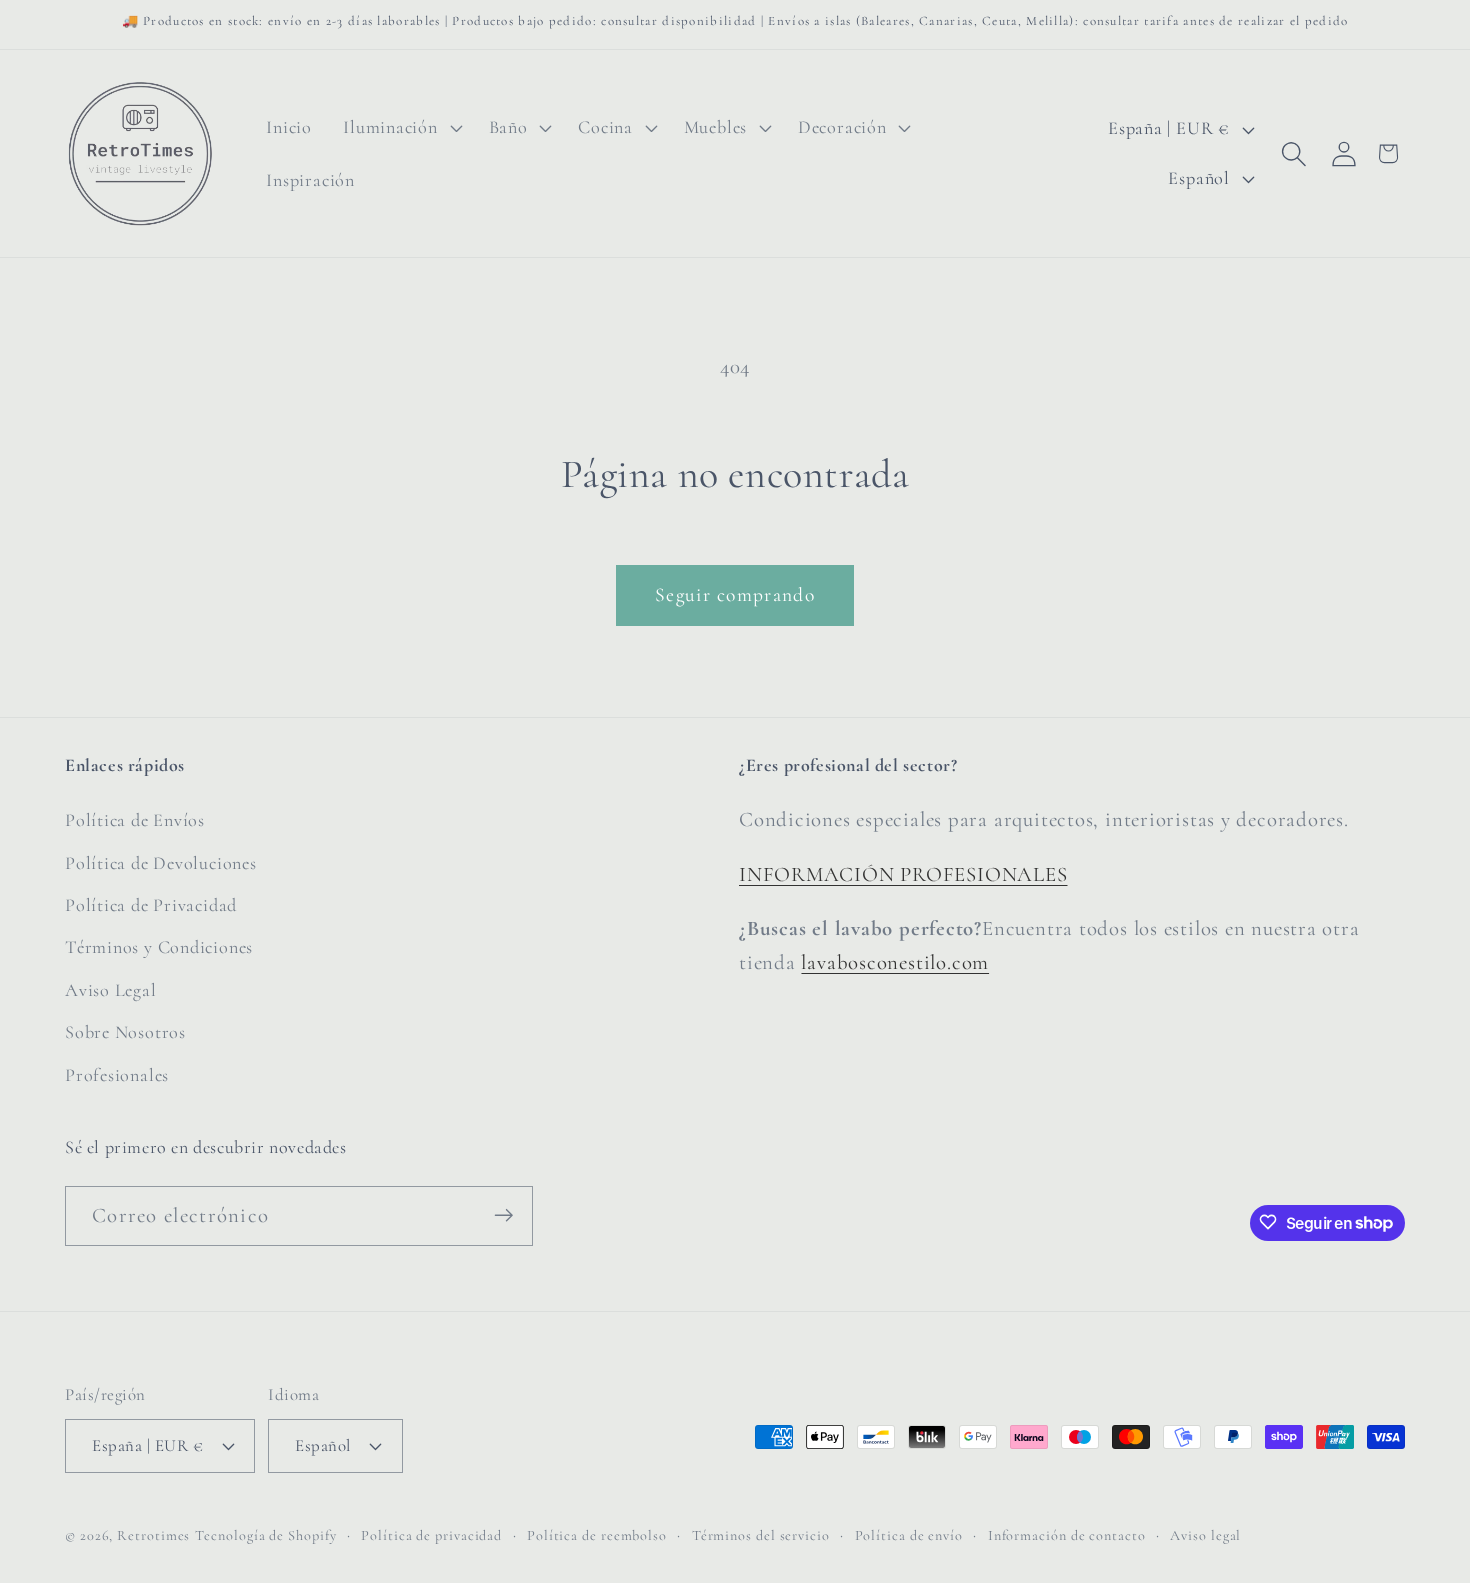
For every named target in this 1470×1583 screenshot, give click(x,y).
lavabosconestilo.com (895, 962)
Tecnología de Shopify (265, 1534)
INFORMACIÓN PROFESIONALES (903, 874)
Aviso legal (1205, 1534)
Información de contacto (1067, 1534)
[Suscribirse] (503, 1215)
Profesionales (117, 1075)
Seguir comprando (735, 595)
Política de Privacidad (151, 905)
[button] (400, 128)
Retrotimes (153, 1534)
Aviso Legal (111, 990)
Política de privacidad (431, 1534)
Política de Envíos (135, 821)
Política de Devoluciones (161, 863)
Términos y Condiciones (159, 948)
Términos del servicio (761, 1534)
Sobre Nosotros (125, 1033)
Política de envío (909, 1534)
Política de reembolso (597, 1534)
